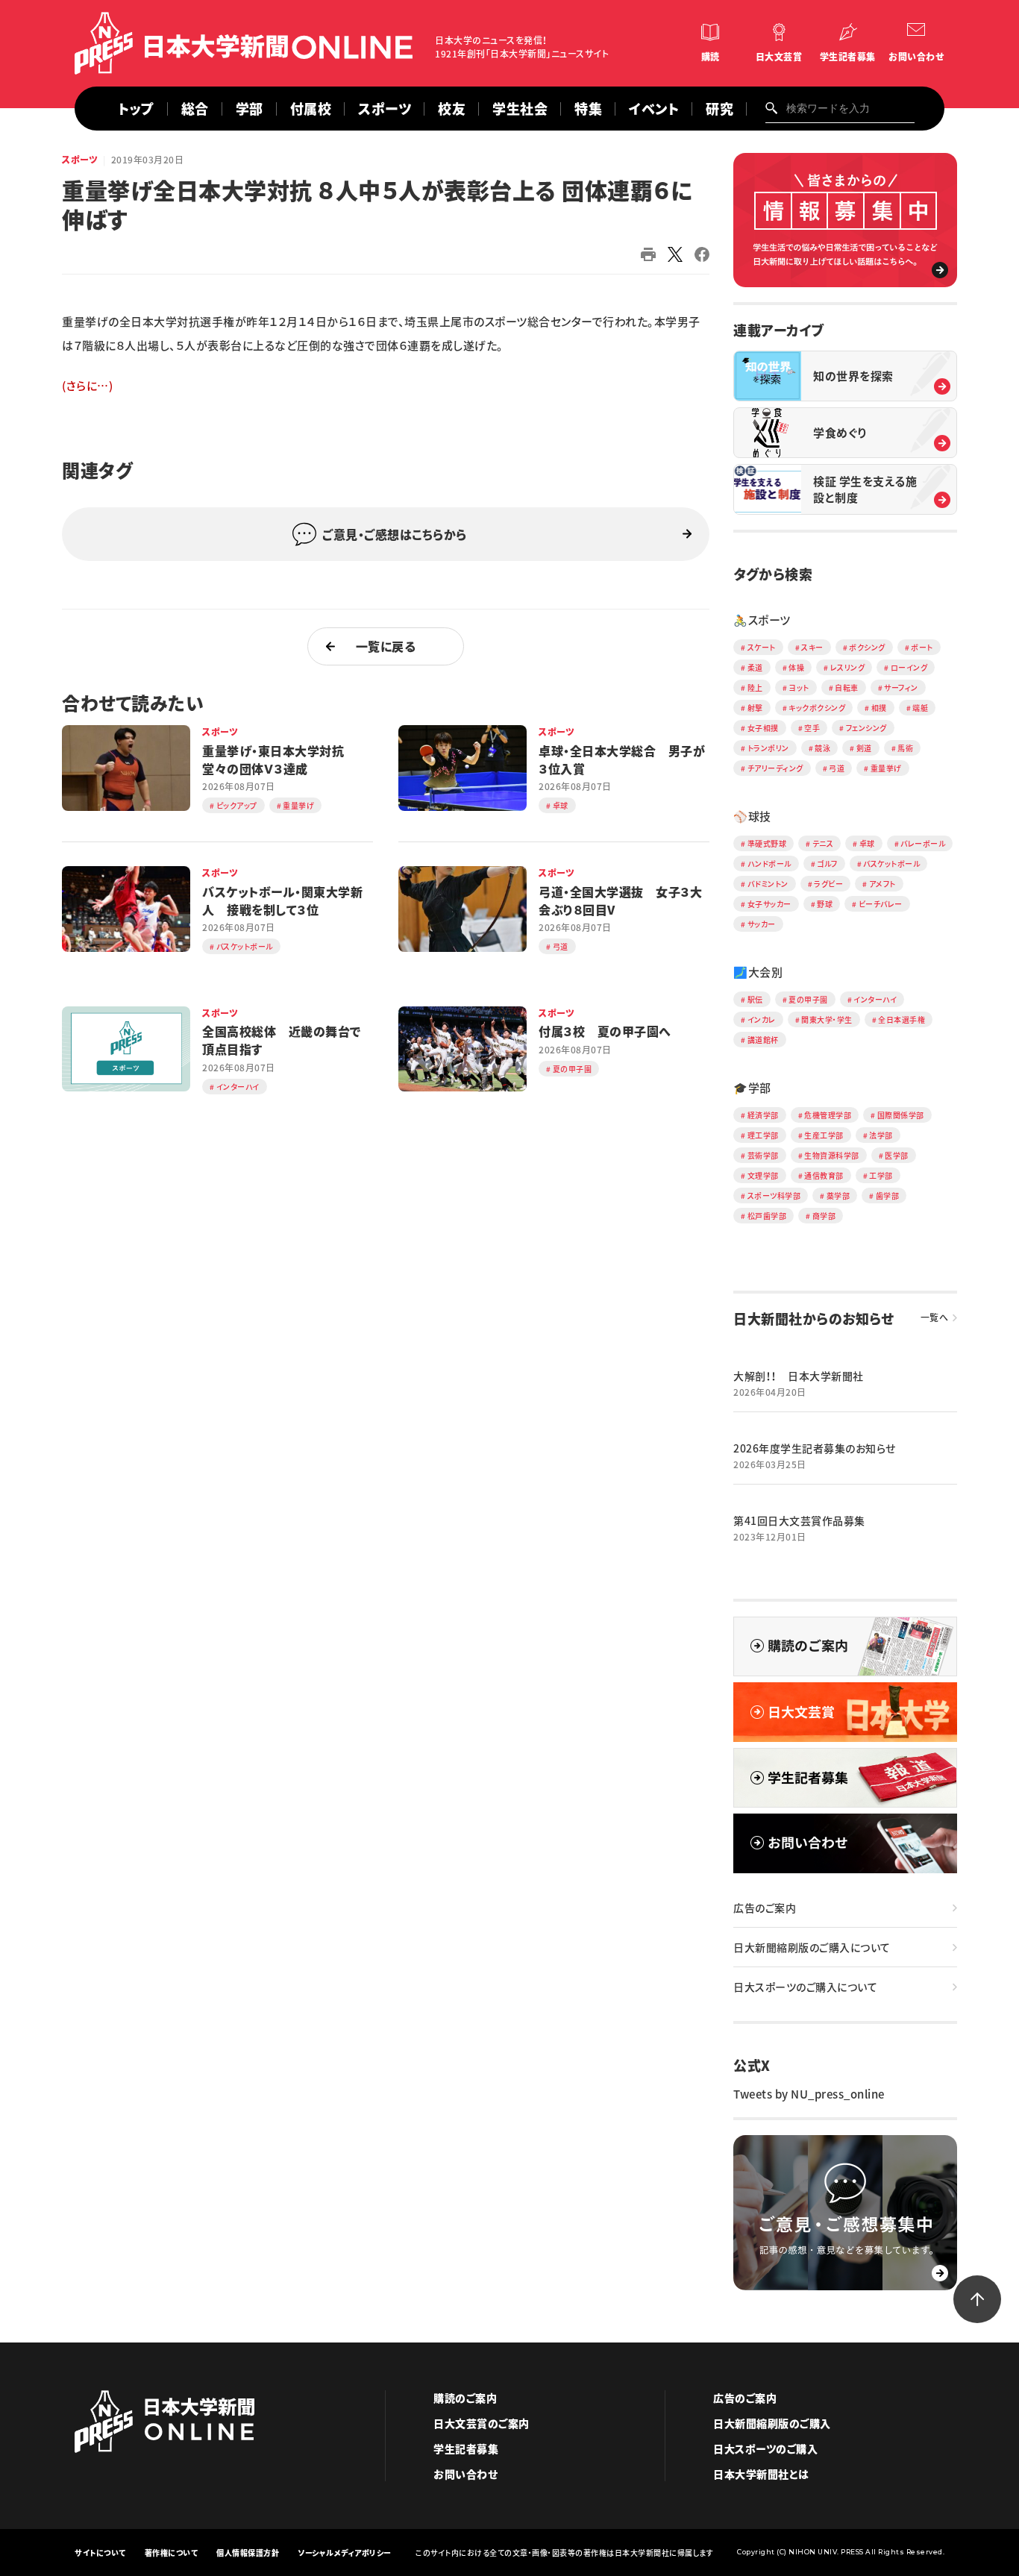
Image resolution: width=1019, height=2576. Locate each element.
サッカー (762, 924)
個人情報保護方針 (248, 2553)
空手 (812, 728)
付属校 (311, 109)
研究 (719, 109)
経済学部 (763, 1115)
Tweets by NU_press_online (809, 2094)
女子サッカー (769, 904)
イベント (654, 109)
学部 (250, 109)
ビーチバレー (881, 904)
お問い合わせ (916, 57)
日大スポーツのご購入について (805, 1987)
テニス (823, 843)
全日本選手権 (902, 1019)
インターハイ (875, 999)
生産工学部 (824, 1135)
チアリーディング (775, 768)
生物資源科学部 (832, 1155)
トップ (136, 109)
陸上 (755, 687)
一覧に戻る (386, 646)
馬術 (905, 748)
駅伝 (755, 999)
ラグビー (828, 884)
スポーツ (80, 160)
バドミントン (768, 884)
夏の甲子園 (808, 999)
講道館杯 (763, 1040)
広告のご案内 (765, 1908)
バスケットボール (891, 864)
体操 (796, 667)
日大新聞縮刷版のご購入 (772, 2423)
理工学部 (763, 1135)
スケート (762, 647)
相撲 (879, 708)
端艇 (920, 708)
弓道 (837, 768)
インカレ (762, 1019)
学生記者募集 (848, 57)
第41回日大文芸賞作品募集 (799, 1520)
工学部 (881, 1175)
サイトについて (100, 2553)
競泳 (822, 748)
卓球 (867, 843)
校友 (452, 109)
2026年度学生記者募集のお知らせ (815, 1448)
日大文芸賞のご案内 (482, 2423)
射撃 (755, 708)
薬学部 (838, 1195)
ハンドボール (769, 864)
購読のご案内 (465, 2398)
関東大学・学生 (827, 1019)
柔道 (755, 667)
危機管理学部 (828, 1115)
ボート (922, 647)
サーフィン (901, 687)
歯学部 (888, 1195)
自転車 (847, 687)
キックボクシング (817, 708)
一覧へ (935, 1317)
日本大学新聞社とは (761, 2474)
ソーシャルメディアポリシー (345, 2553)
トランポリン (768, 748)
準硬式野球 (767, 843)
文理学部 (763, 1175)
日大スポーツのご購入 (765, 2448)
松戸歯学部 (767, 1216)
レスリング (848, 667)
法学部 (881, 1135)
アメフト (882, 884)
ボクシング (867, 647)
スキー (812, 647)
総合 (195, 109)
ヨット (799, 687)
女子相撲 (763, 728)
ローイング (909, 667)
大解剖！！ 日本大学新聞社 (799, 1376)
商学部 (824, 1216)
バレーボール (923, 843)
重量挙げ (886, 768)
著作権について (172, 2553)
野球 (825, 904)
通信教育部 (824, 1175)
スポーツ (385, 109)
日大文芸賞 (779, 57)
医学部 (897, 1155)
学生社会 (520, 109)
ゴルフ (827, 864)
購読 (711, 57)
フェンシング (866, 728)
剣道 (864, 748)
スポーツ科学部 (774, 1195)
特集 (588, 109)
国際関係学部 (901, 1115)
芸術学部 (763, 1155)
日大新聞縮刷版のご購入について (812, 1947)
